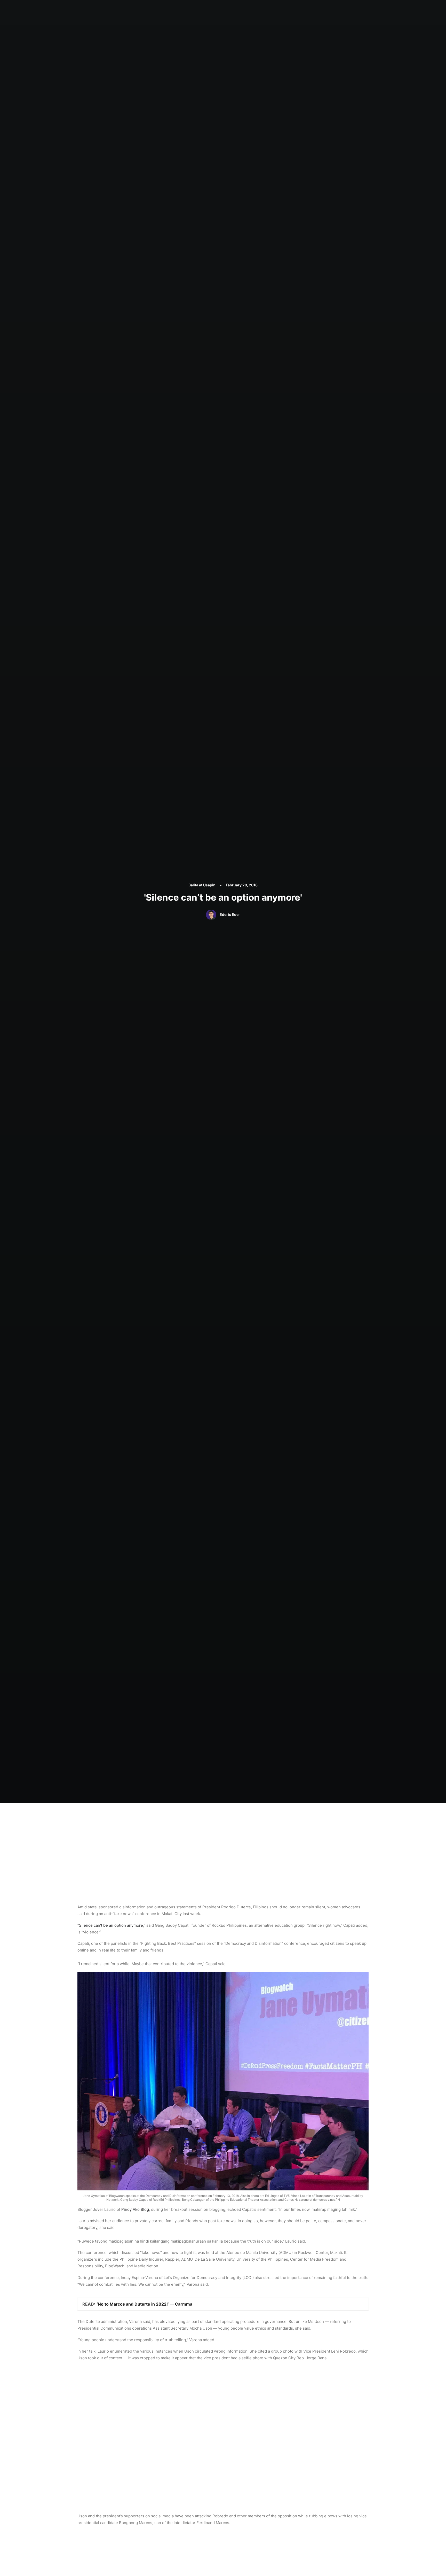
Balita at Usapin (202, 885)
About (217, 9)
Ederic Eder (230, 914)
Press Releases (289, 9)
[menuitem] (200, 10)
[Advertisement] (223, 1842)
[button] (334, 10)
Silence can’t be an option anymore (111, 1925)
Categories (239, 9)
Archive (315, 9)
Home (200, 9)
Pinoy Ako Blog (135, 2209)
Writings (262, 9)
